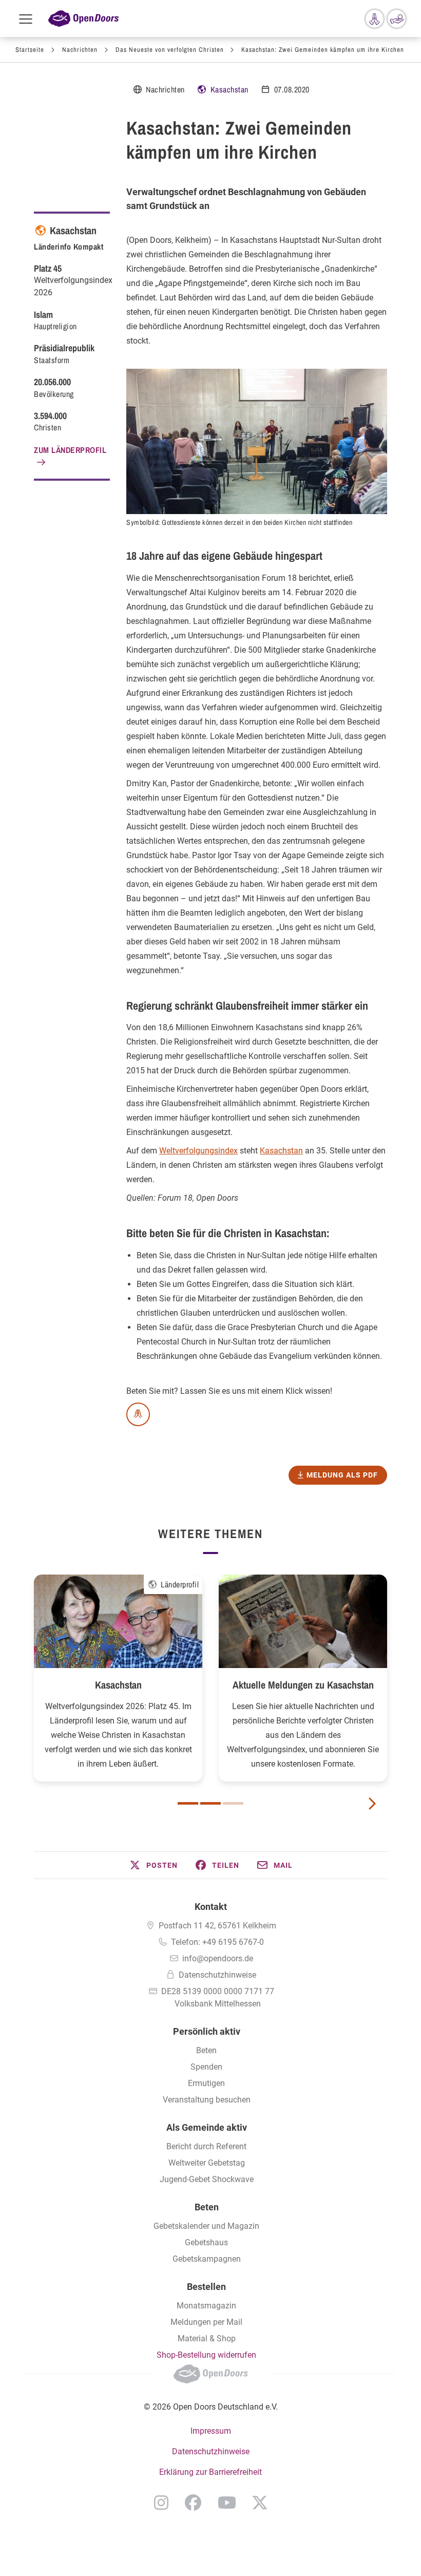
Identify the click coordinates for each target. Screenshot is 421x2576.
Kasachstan (229, 89)
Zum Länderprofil (70, 450)
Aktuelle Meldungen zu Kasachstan (303, 1685)
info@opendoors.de (218, 1958)
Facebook (193, 2503)
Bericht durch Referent (206, 2146)
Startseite (30, 50)
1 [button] (188, 1803)
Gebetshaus (206, 2242)
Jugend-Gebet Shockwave (207, 2179)
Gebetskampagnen (207, 2259)
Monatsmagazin (206, 2306)
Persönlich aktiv (207, 2031)
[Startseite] (83, 19)
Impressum (211, 2431)
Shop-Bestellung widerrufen (206, 2355)
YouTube (227, 2503)
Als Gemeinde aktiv (207, 2127)
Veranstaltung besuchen (207, 2100)
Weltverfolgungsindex (198, 1151)
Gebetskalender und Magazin (206, 2226)
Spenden (206, 2067)
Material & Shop (207, 2338)
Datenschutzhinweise (217, 1975)
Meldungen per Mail (206, 2322)
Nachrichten (80, 50)
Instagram (161, 2503)
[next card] (372, 1803)
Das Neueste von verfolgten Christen (170, 50)
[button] (153, 1865)
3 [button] (233, 1803)
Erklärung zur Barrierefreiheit (210, 2472)
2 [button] (210, 1803)
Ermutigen (206, 2083)
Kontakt (211, 1907)
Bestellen (206, 2287)
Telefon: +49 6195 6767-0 (217, 1942)
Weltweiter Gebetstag (207, 2163)
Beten (206, 2050)
